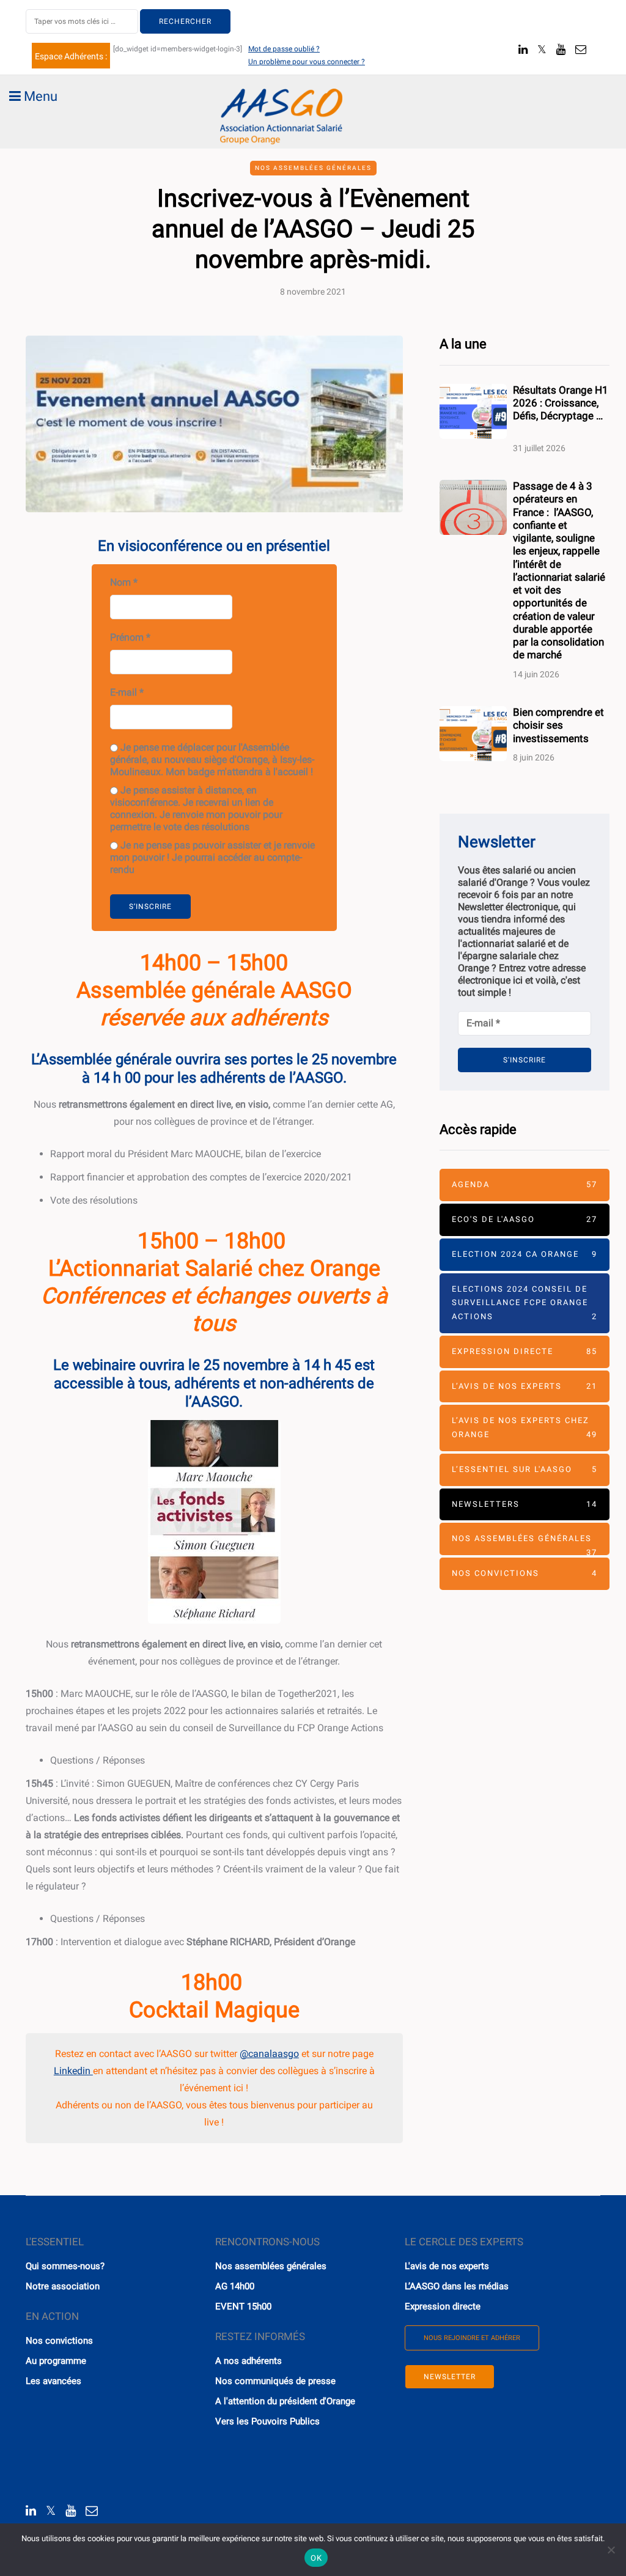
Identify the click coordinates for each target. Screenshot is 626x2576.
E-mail (127, 692)
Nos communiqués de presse (275, 2381)
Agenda (525, 1184)
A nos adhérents (249, 2361)
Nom (124, 582)
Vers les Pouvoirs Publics (267, 2421)
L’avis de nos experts (525, 1386)
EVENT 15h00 (243, 2306)
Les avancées (53, 2381)
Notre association (63, 2286)
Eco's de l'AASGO (525, 1219)
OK (316, 2558)
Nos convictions (525, 1573)
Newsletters (525, 1504)
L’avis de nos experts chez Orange (525, 1427)
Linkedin (73, 2071)
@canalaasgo (269, 2054)
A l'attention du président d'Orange (285, 2401)
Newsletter (450, 2377)
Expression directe (525, 1351)
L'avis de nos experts (447, 2266)
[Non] (611, 2550)
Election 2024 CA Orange (525, 1254)
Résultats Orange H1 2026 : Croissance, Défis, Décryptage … (561, 410)
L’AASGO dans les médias (457, 2286)
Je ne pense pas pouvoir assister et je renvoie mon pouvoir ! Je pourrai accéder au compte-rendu (212, 857)
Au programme (56, 2361)
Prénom (130, 637)
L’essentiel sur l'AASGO (525, 1469)
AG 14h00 (235, 2286)
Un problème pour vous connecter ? (307, 62)
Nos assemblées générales (313, 168)
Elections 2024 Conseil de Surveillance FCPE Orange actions (525, 1303)
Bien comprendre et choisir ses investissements (558, 725)
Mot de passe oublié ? (284, 49)
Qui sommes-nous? (65, 2266)
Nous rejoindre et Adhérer (472, 2338)
